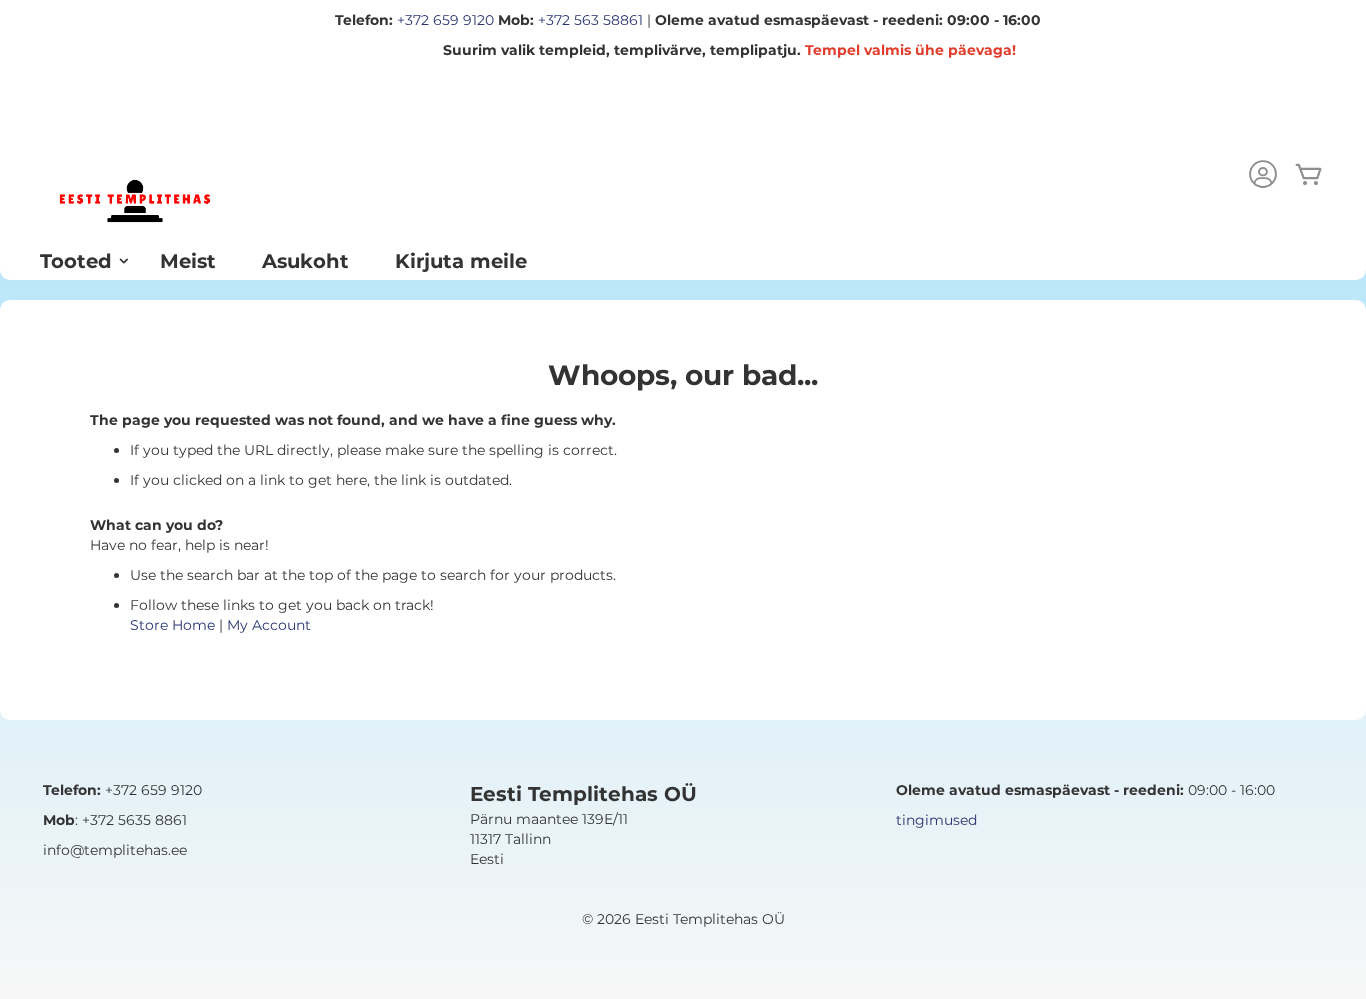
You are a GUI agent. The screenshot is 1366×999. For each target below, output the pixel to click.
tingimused (936, 820)
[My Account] (1263, 176)
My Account (269, 625)
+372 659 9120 (445, 20)
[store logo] (135, 201)
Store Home (172, 625)
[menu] (683, 261)
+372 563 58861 (590, 20)
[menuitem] (77, 261)
